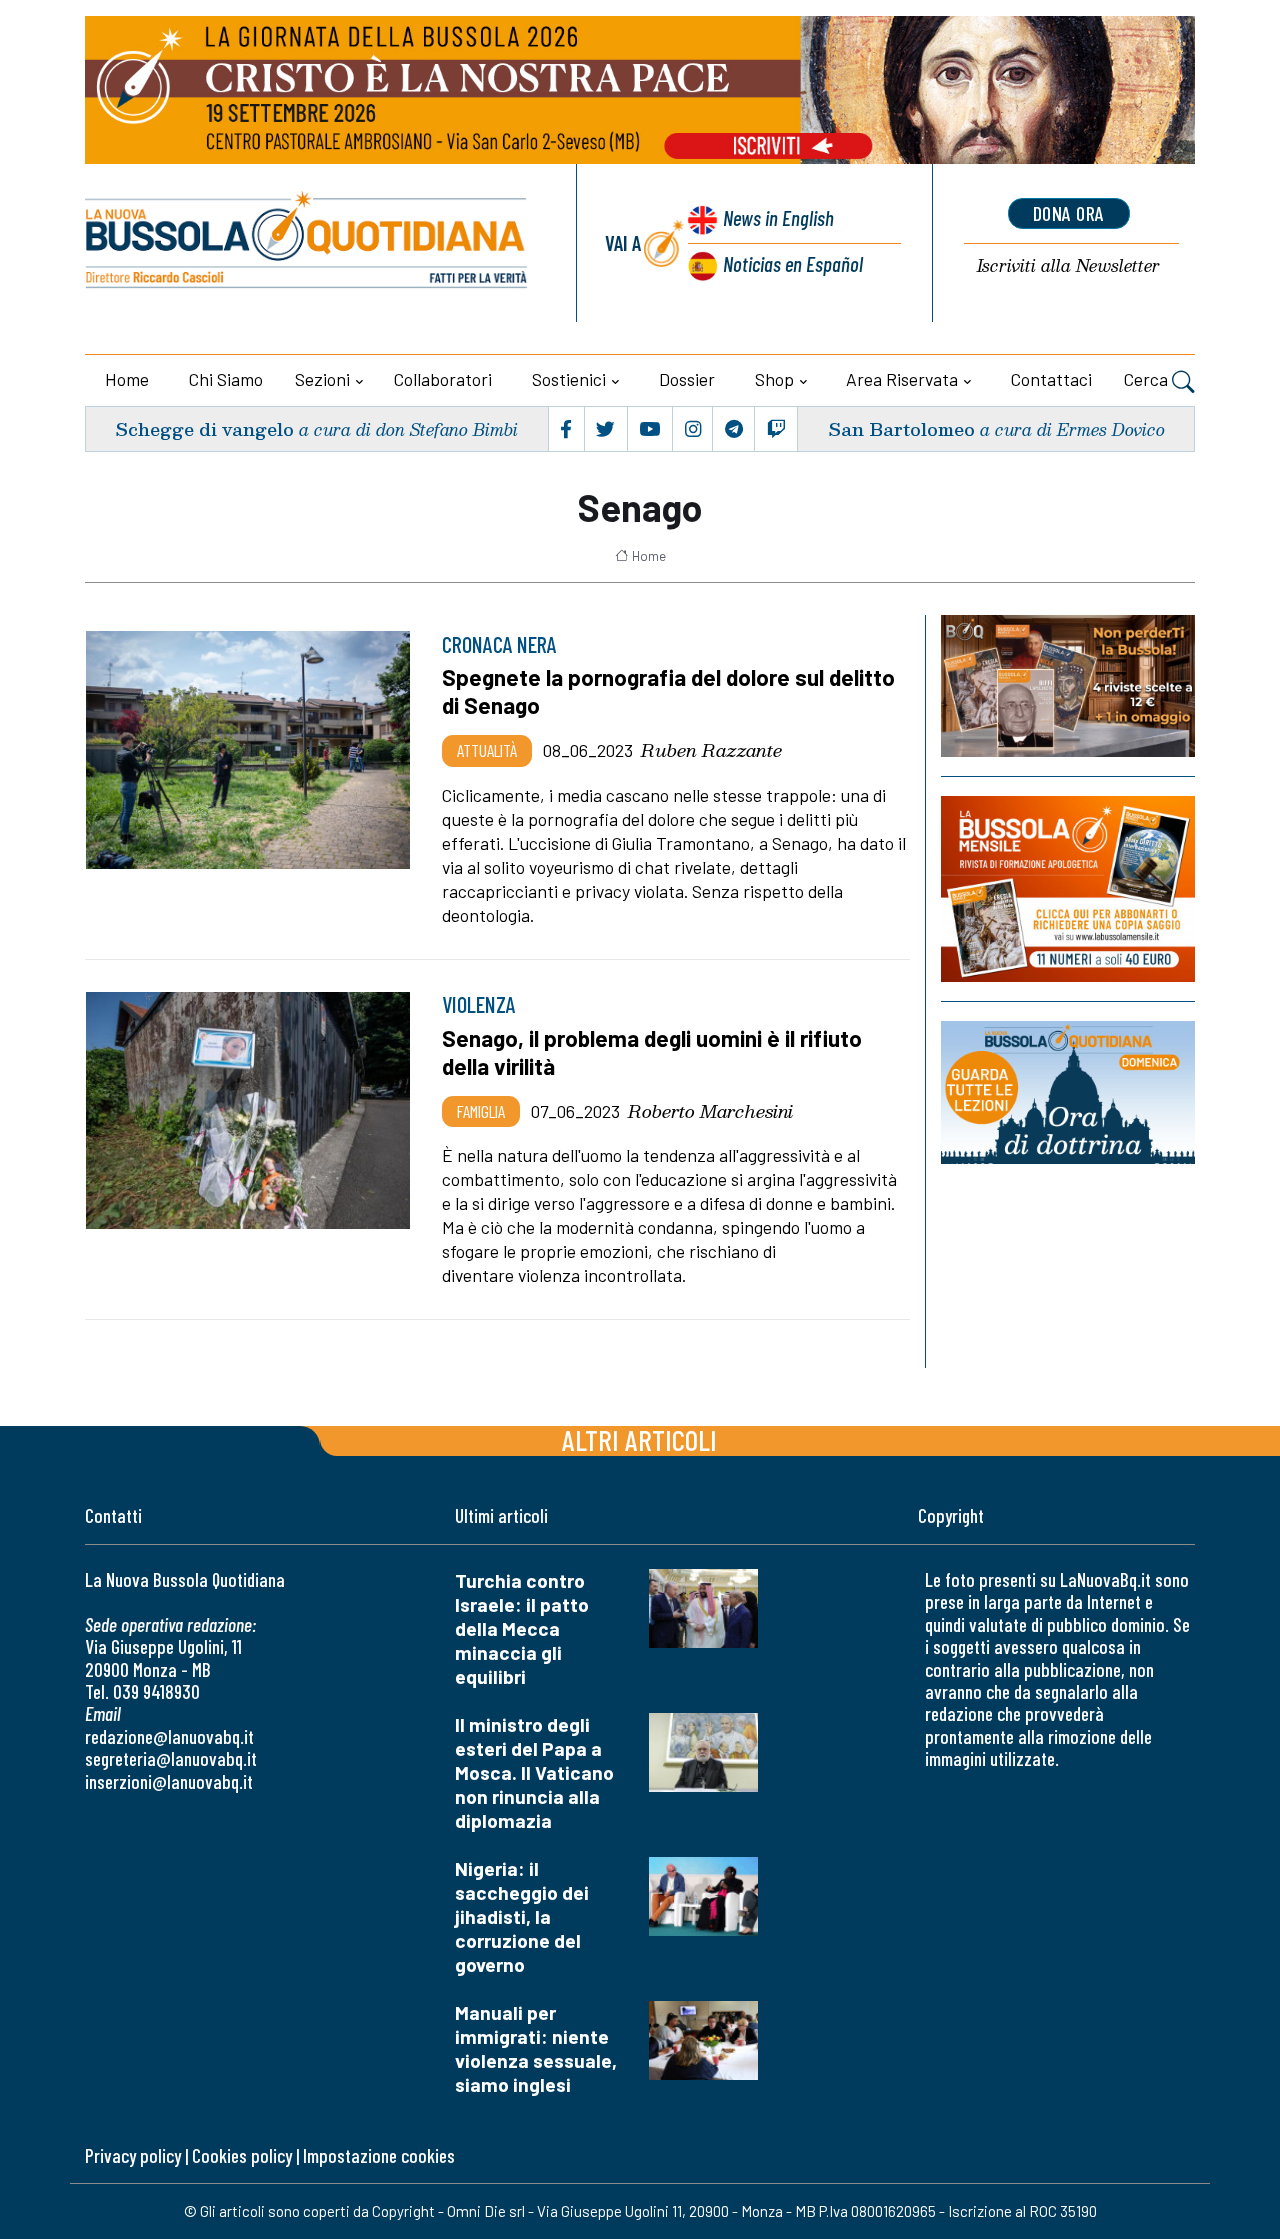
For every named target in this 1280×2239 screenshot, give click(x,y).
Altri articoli (639, 1439)
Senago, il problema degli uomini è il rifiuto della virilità (652, 1052)
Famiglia (481, 1111)
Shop (774, 379)
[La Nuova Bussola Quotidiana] (307, 243)
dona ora (1069, 213)
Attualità (487, 750)
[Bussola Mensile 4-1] (1068, 686)
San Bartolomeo (901, 428)
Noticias (793, 263)
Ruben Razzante (711, 750)
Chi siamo (226, 379)
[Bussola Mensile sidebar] (1068, 888)
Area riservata (902, 379)
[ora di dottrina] (1068, 1092)
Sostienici (569, 379)
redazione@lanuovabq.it (169, 1736)
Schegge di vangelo (204, 428)
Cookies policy (242, 2155)
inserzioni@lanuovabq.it (169, 1781)
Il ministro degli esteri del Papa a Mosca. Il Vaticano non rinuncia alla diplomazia (534, 1772)
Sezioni (322, 379)
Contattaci (1051, 379)
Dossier (687, 379)
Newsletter (1068, 266)
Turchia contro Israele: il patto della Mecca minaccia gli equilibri (522, 1628)
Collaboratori (443, 379)
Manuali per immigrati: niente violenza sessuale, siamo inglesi (536, 2048)
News (778, 217)
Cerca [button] (1148, 379)
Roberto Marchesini (710, 1111)
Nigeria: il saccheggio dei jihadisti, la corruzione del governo (522, 1916)
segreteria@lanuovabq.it (171, 1758)
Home (127, 379)
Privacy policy (133, 2155)
